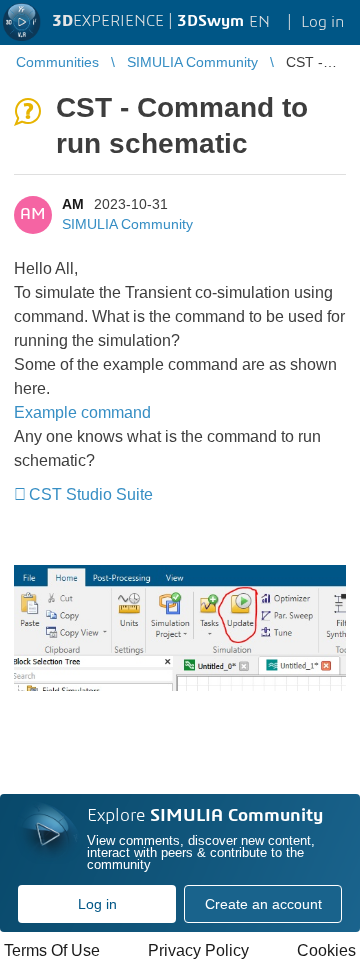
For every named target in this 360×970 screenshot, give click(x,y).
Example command (82, 412)
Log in (97, 904)
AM (73, 204)
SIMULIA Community (127, 224)
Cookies (326, 950)
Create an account (263, 904)
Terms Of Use (52, 950)
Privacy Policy (198, 950)
